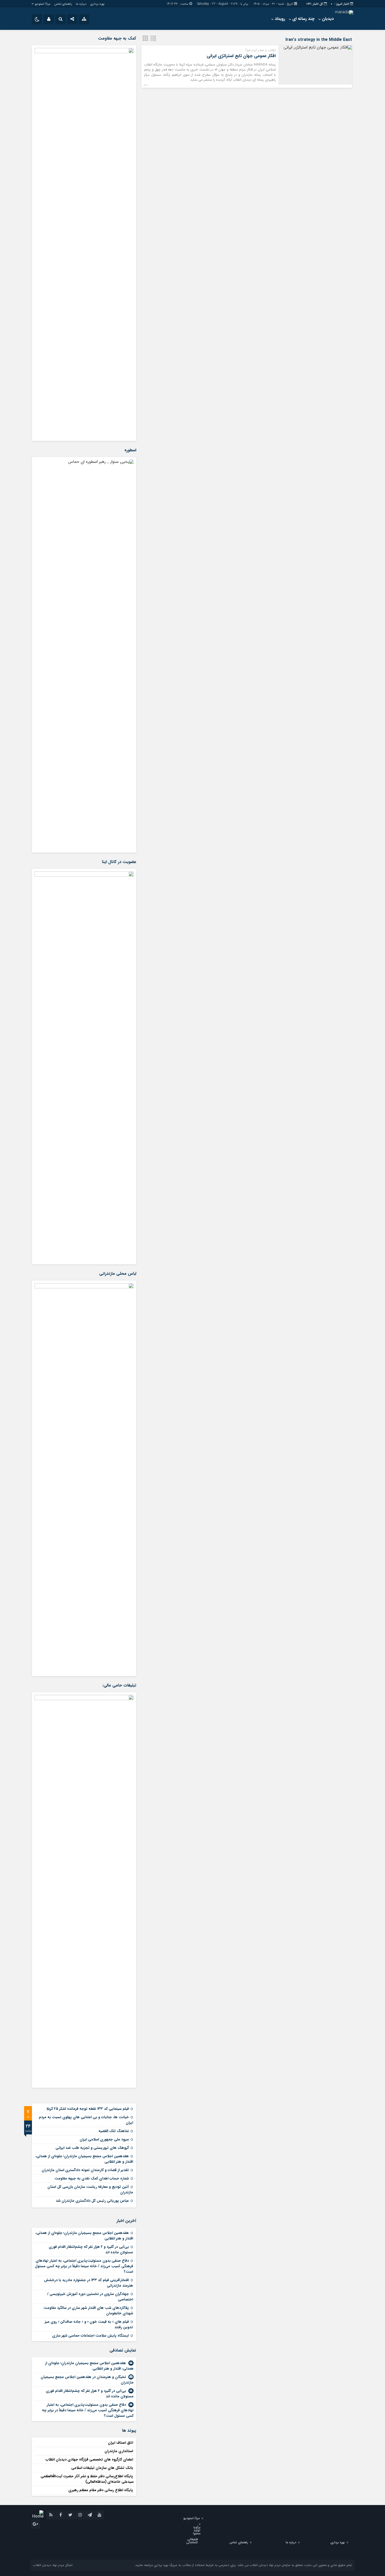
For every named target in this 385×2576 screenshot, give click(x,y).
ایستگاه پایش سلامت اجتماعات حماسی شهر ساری (90, 2336)
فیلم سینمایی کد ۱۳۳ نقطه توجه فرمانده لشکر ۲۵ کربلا (88, 2109)
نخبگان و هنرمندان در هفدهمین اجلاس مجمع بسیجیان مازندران (87, 2380)
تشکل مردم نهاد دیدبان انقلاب (53, 2565)
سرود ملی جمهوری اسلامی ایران (104, 2139)
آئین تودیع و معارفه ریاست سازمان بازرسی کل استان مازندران (90, 2190)
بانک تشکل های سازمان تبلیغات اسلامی (102, 2468)
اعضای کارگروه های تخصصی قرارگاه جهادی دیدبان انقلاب (89, 2459)
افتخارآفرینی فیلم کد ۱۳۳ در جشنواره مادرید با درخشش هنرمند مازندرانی (89, 2283)
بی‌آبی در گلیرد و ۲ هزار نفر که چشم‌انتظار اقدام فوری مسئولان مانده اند (91, 2250)
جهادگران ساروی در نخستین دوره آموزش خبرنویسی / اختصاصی (90, 2297)
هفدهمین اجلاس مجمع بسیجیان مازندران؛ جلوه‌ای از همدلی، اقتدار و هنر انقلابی (84, 2159)
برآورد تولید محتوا (197, 2530)
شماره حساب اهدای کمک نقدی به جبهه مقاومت (92, 2178)
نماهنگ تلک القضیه (114, 2131)
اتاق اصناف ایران (120, 2443)
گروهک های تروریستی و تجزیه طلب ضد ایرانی (92, 2148)
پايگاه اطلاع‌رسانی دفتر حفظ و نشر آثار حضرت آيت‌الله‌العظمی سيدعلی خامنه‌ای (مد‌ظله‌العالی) (87, 2479)
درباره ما (81, 4)
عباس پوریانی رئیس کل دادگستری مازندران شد (92, 2201)
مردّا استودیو (43, 4)
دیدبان (328, 19)
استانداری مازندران (119, 2451)
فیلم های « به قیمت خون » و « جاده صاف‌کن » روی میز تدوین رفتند (89, 2324)
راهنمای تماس (63, 4)
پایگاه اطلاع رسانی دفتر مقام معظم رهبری (101, 2490)
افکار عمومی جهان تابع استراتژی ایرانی (241, 56)
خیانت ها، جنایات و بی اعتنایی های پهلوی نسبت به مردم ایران (86, 2120)
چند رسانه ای (303, 19)
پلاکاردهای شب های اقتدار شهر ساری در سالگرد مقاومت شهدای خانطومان (88, 2311)
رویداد (280, 19)
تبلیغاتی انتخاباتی (192, 2541)
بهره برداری (97, 4)
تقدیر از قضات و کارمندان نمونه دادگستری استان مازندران (85, 2170)
